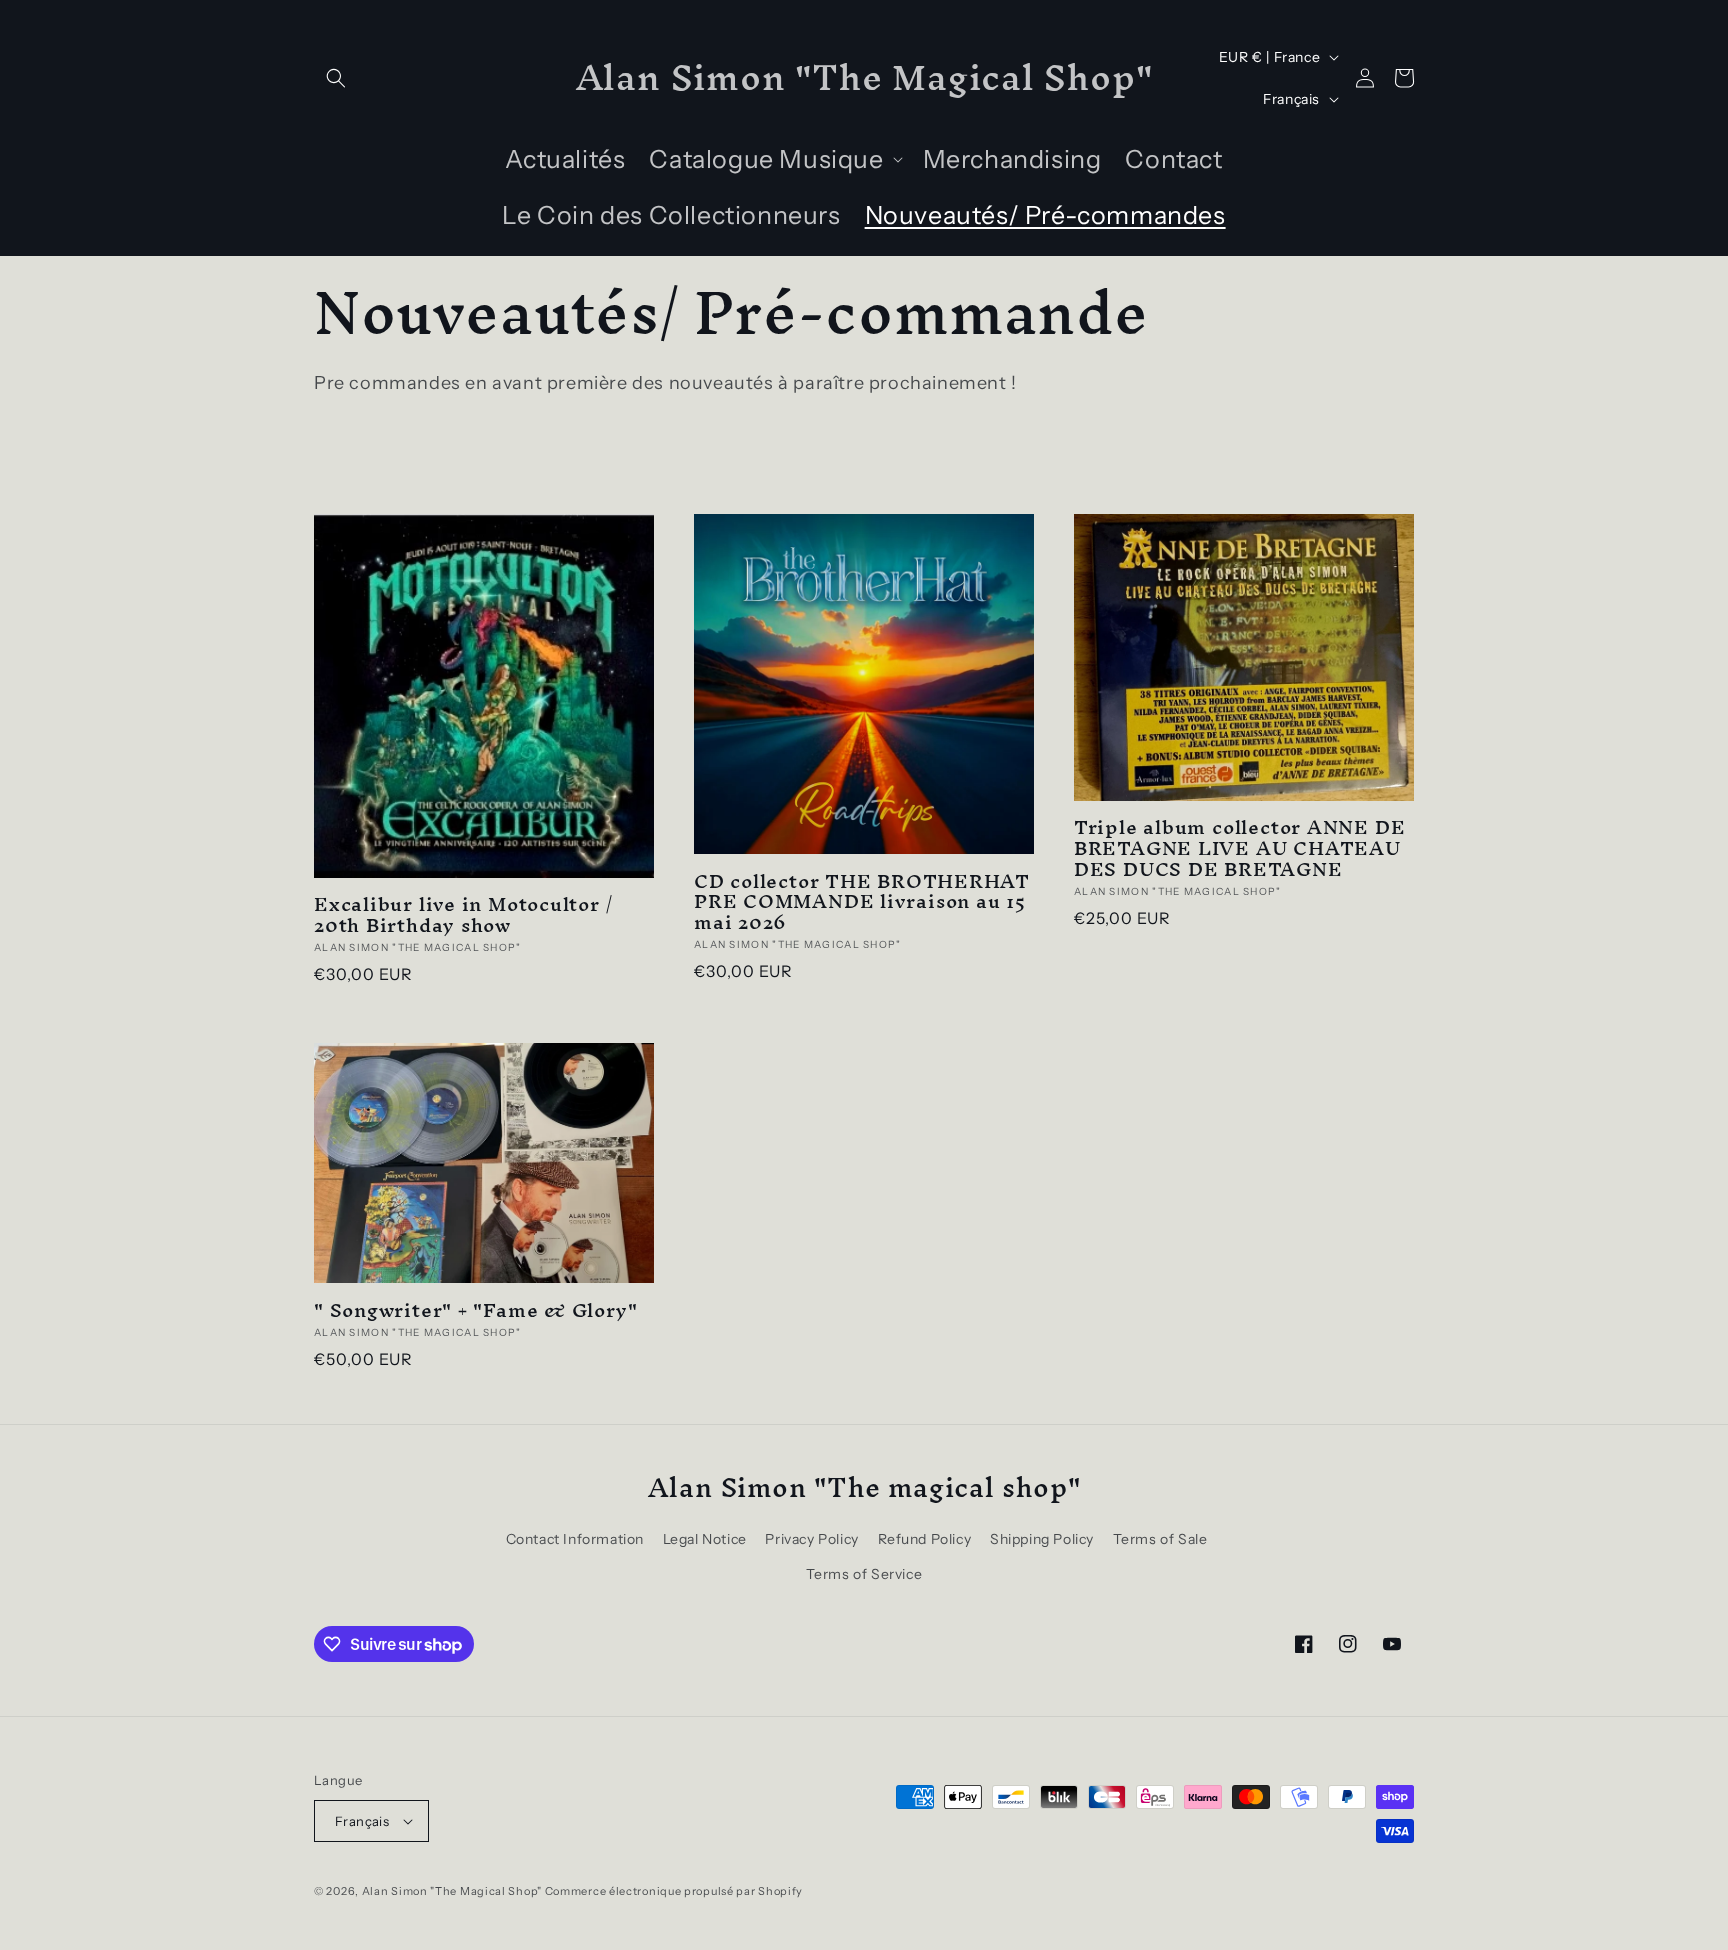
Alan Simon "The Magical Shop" (452, 1891)
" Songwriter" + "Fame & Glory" (475, 1310)
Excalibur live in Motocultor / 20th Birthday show (463, 915)
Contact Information (575, 1539)
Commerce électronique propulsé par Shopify (674, 1891)
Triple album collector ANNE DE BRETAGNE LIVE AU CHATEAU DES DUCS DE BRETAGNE (1239, 848)
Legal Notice (705, 1539)
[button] (336, 78)
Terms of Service (864, 1574)
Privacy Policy (811, 1539)
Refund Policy (925, 1539)
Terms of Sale (1160, 1539)
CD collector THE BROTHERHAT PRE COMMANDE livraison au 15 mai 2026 (862, 902)
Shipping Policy (1042, 1539)
